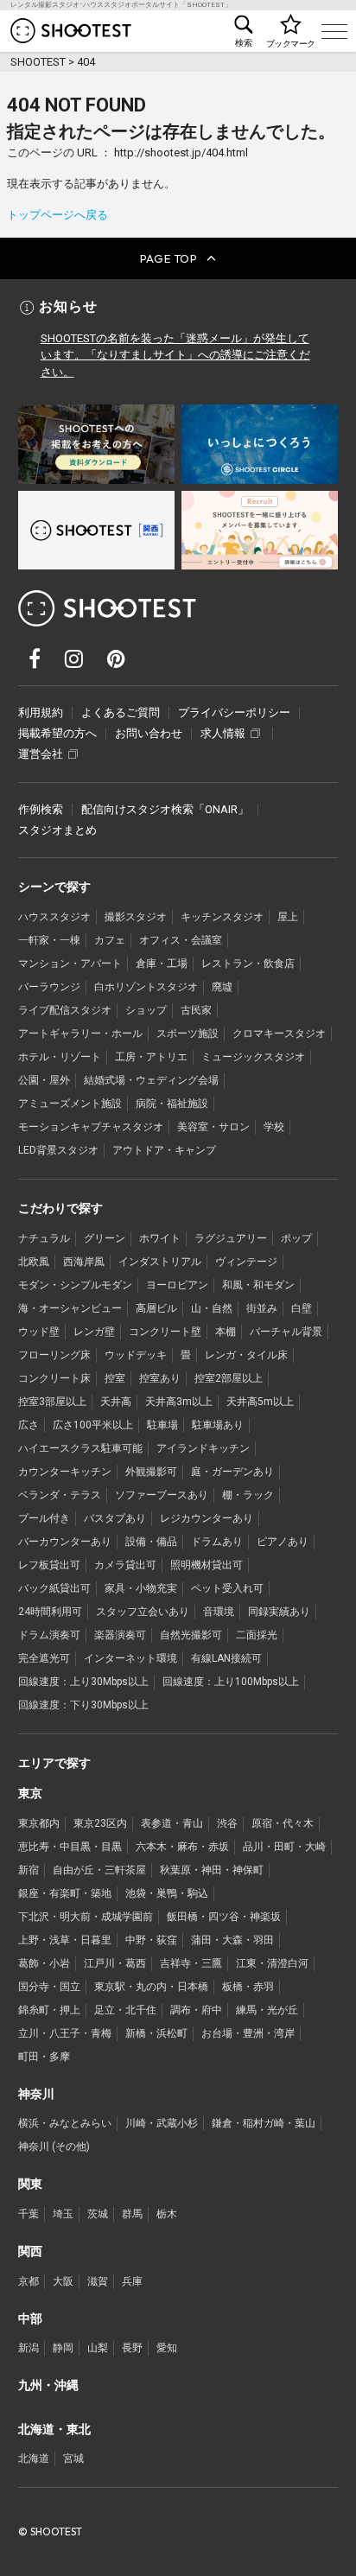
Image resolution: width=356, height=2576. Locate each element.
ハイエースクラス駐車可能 (80, 1448)
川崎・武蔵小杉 (162, 2123)
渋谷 (227, 1823)
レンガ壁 (94, 1332)
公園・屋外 (44, 1080)
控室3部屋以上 (52, 1402)
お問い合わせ (149, 733)
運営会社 (41, 754)
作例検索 (41, 809)
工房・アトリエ (151, 1057)
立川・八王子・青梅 (65, 2033)
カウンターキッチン (65, 1472)
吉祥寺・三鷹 (191, 1963)
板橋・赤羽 (248, 1987)
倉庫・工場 (162, 964)
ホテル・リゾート (60, 1057)
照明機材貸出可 (207, 1565)
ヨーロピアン (177, 1285)
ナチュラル (44, 1238)
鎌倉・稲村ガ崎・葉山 (264, 2123)
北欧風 (34, 1262)
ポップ (296, 1238)
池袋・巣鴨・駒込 (167, 1893)
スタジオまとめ (57, 830)
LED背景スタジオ (58, 1150)
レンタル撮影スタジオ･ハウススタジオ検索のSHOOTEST (71, 30)
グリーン (105, 1238)
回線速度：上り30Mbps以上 (83, 1682)
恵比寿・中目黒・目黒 (70, 1847)
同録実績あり (279, 1612)
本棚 (226, 1332)
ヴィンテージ (246, 1262)
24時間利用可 (50, 1612)
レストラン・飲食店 (248, 964)
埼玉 (63, 2214)
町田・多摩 (44, 2057)
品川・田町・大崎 (284, 1847)
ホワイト (160, 1238)
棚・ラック (248, 1495)
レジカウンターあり (207, 1518)
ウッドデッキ (136, 1355)
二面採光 (257, 1635)
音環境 (219, 1612)
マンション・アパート (70, 964)
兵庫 (132, 2281)
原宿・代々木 (283, 1823)
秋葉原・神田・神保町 (212, 1870)
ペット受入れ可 (227, 1588)
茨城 (98, 2214)
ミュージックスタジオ (253, 1057)
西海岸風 (84, 1262)
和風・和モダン (258, 1285)
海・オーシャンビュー (70, 1308)
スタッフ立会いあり (143, 1612)
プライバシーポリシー (234, 712)
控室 (115, 1378)
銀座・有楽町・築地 (65, 1893)
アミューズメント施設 (70, 1104)
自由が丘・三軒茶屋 (99, 1870)
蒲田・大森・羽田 (232, 1940)
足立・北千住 (125, 2010)
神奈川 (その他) (54, 2147)
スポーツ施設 (188, 1034)
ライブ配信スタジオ (65, 1010)
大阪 (63, 2281)
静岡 (63, 2348)
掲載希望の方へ (57, 733)
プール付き (44, 1518)
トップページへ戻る (57, 215)
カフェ (110, 940)
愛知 (167, 2348)
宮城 (73, 2458)
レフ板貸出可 (49, 1565)
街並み (262, 1308)
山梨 (98, 2348)
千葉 (29, 2214)
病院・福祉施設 (172, 1104)
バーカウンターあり (65, 1542)
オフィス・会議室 (181, 940)
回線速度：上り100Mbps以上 (231, 1682)
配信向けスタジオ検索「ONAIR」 (165, 809)
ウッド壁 (39, 1332)
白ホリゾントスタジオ (146, 987)
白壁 (302, 1308)
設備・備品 (151, 1542)
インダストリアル (160, 1262)
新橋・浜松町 (156, 2033)
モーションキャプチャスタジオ (91, 1127)
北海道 (34, 2458)
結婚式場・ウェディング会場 (151, 1080)
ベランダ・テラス (60, 1495)
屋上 (288, 917)
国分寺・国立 (49, 1987)
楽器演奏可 (120, 1635)
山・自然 (212, 1308)
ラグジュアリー (231, 1238)
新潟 (29, 2348)
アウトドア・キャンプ (164, 1150)
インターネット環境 (130, 1658)
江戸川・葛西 (115, 1963)
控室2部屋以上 (229, 1378)
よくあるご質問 (121, 712)
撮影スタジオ (136, 917)
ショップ (146, 1010)
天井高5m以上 (260, 1402)
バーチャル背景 (286, 1332)
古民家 (196, 1010)
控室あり (160, 1378)
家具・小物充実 (141, 1588)
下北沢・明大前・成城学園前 (86, 1917)
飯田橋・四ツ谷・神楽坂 (224, 1917)
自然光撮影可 (191, 1635)
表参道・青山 (172, 1823)
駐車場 (162, 1425)
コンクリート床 (54, 1378)
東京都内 (39, 1823)
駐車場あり (218, 1425)
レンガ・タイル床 (246, 1355)
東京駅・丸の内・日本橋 (151, 1987)
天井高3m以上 (179, 1402)
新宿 (29, 1870)
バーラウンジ (49, 987)
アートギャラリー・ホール (80, 1034)
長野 (132, 2348)
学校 (274, 1127)
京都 (29, 2281)
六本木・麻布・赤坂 (182, 1847)
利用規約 (41, 712)
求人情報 (223, 733)
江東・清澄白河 (272, 1963)
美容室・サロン (213, 1127)
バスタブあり (115, 1518)
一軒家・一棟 (49, 940)
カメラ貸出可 (125, 1565)
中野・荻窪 (151, 1940)
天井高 (116, 1402)
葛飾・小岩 (44, 1963)
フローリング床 (54, 1355)
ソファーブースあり (162, 1495)
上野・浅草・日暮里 (65, 1940)
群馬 (132, 2214)
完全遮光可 (44, 1658)
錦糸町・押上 (49, 2010)
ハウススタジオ (54, 917)
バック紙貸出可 (54, 1588)
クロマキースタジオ (279, 1034)
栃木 (167, 2214)
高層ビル (156, 1308)
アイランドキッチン (203, 1448)
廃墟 (222, 987)
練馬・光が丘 (267, 2010)
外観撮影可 (151, 1472)
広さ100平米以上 (93, 1425)
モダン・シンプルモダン (75, 1285)
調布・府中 (196, 2010)
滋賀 (98, 2281)
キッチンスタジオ (222, 917)
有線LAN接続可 (226, 1658)
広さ (29, 1425)
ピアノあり (283, 1542)
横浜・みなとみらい (65, 2123)
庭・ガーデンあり (232, 1472)
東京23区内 (100, 1823)
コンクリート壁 (165, 1332)
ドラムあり (217, 1542)
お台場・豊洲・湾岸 (248, 2033)
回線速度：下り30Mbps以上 (83, 1705)
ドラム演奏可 (49, 1635)
